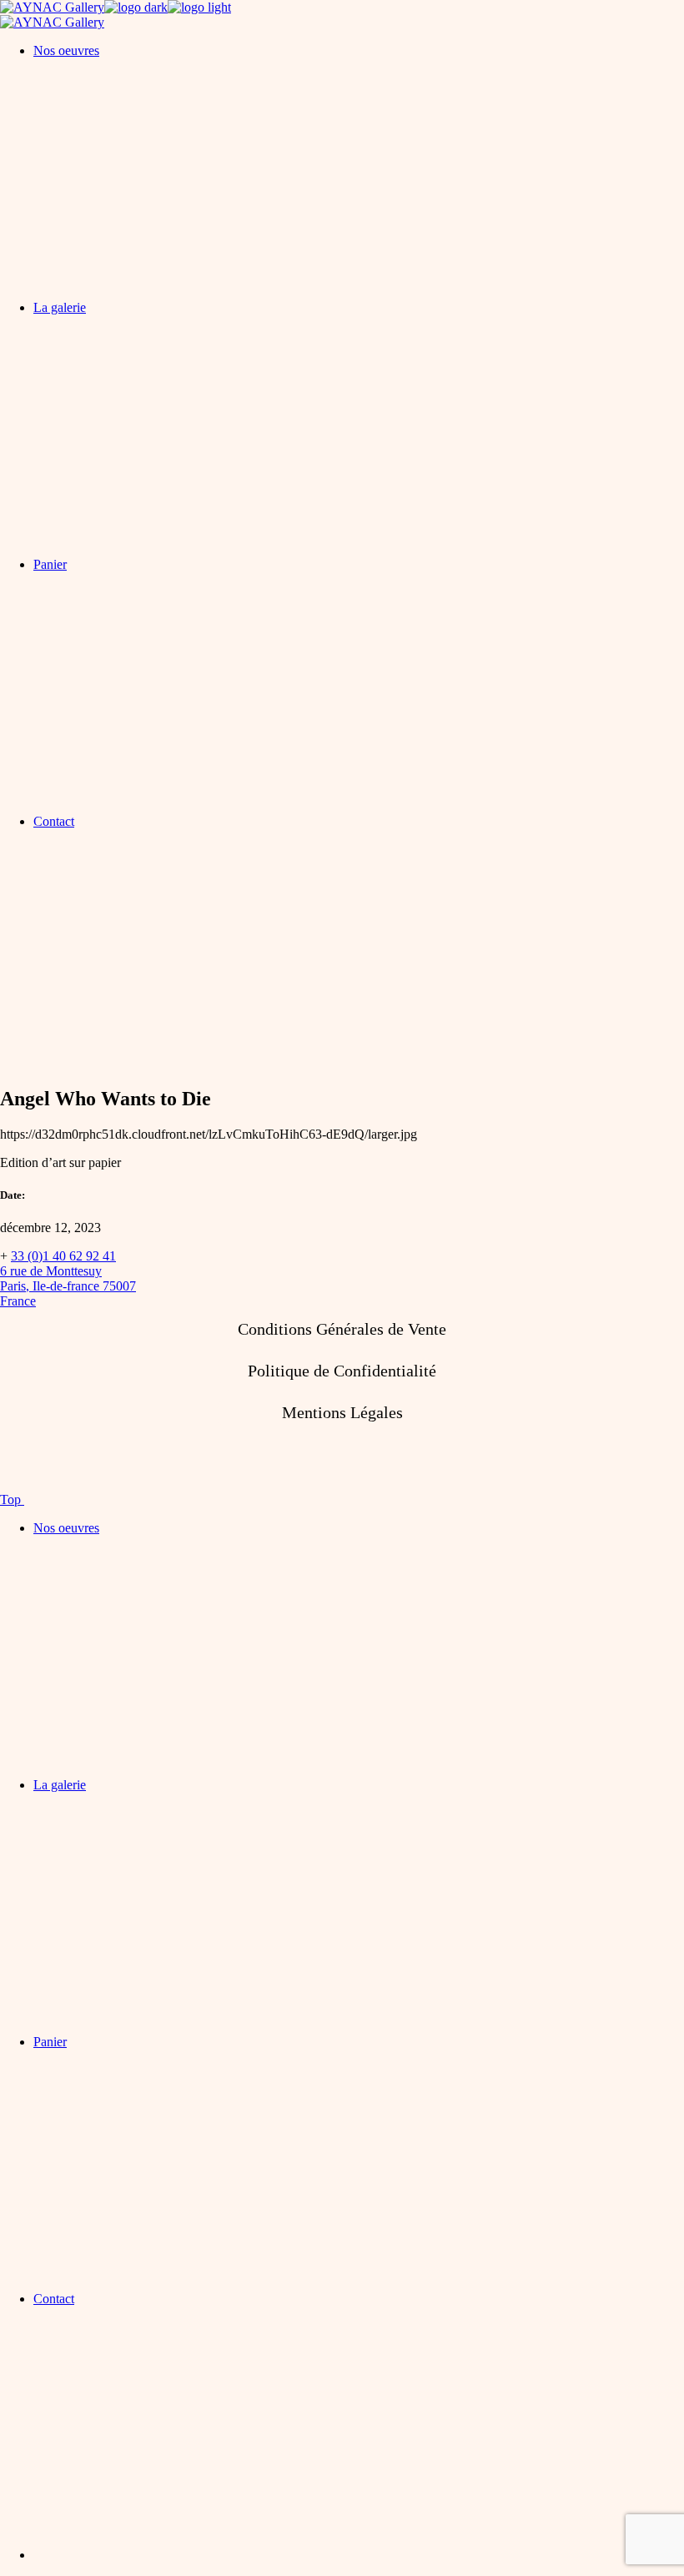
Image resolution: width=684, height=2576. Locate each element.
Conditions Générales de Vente (342, 1329)
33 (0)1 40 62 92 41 (63, 1256)
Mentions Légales (342, 1412)
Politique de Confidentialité (342, 1371)
